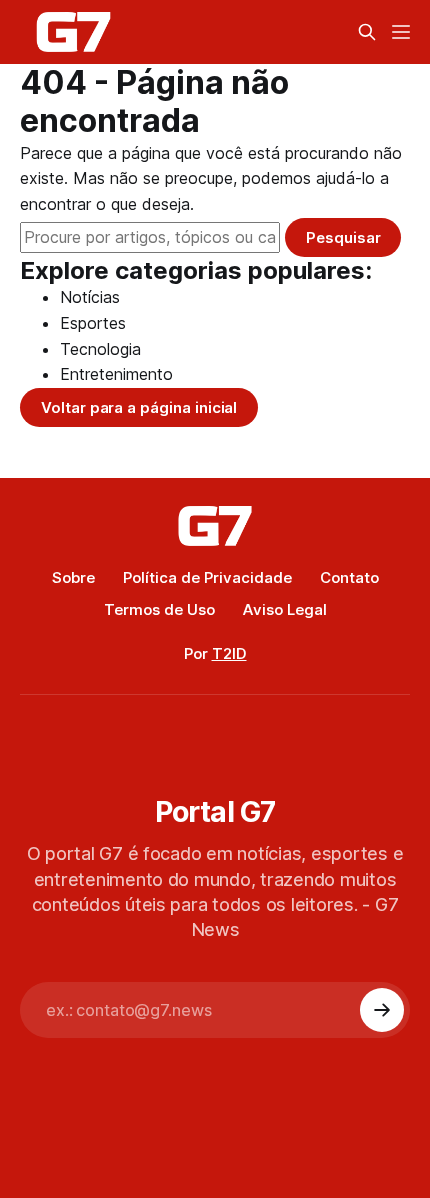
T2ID (229, 653)
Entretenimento (116, 374)
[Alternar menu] (401, 32)
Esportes (93, 323)
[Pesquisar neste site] (367, 32)
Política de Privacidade (207, 577)
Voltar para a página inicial (139, 407)
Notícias (90, 297)
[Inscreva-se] (382, 1010)
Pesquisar (343, 237)
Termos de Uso (159, 609)
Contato (349, 577)
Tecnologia (100, 349)
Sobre (73, 577)
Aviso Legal (285, 609)
